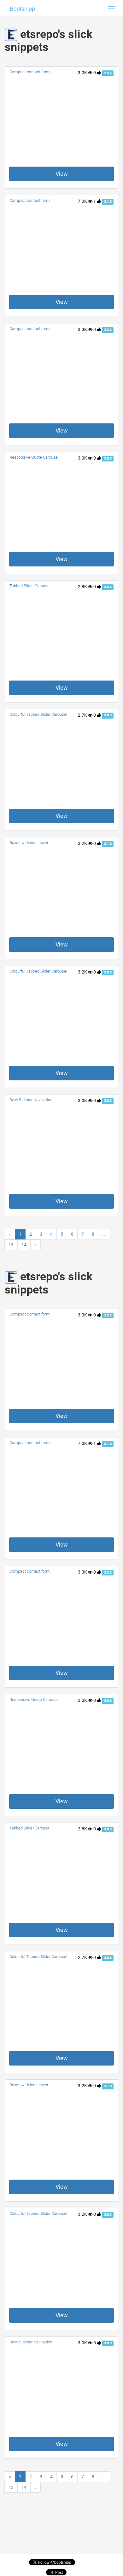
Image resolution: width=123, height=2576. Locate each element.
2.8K (83, 587)
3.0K (83, 73)
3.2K (83, 843)
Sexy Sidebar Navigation (31, 1100)
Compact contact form (30, 72)
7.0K (83, 201)
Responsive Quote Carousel (34, 457)
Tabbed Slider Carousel (30, 586)
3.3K (83, 329)
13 (11, 1245)
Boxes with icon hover (29, 843)
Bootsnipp (22, 8)
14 (24, 1245)
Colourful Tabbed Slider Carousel (38, 714)
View (62, 174)
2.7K (83, 715)
